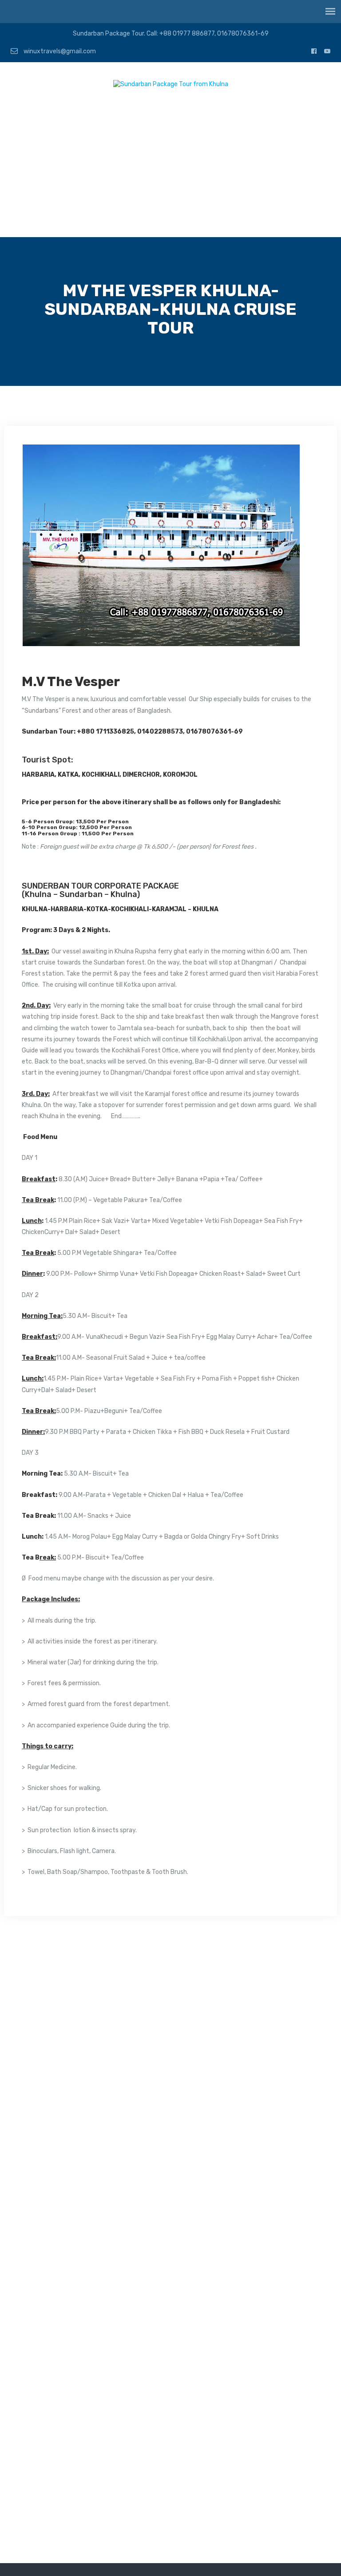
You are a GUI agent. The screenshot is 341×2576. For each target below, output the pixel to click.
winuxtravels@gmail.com (59, 51)
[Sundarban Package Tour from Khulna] (171, 86)
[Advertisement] (170, 171)
